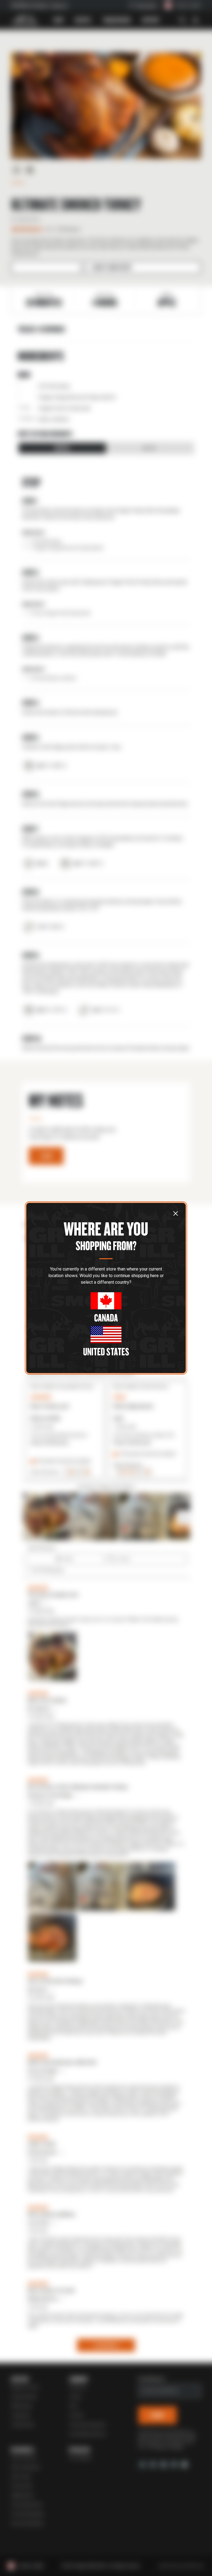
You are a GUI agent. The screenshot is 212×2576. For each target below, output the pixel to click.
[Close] (176, 1213)
